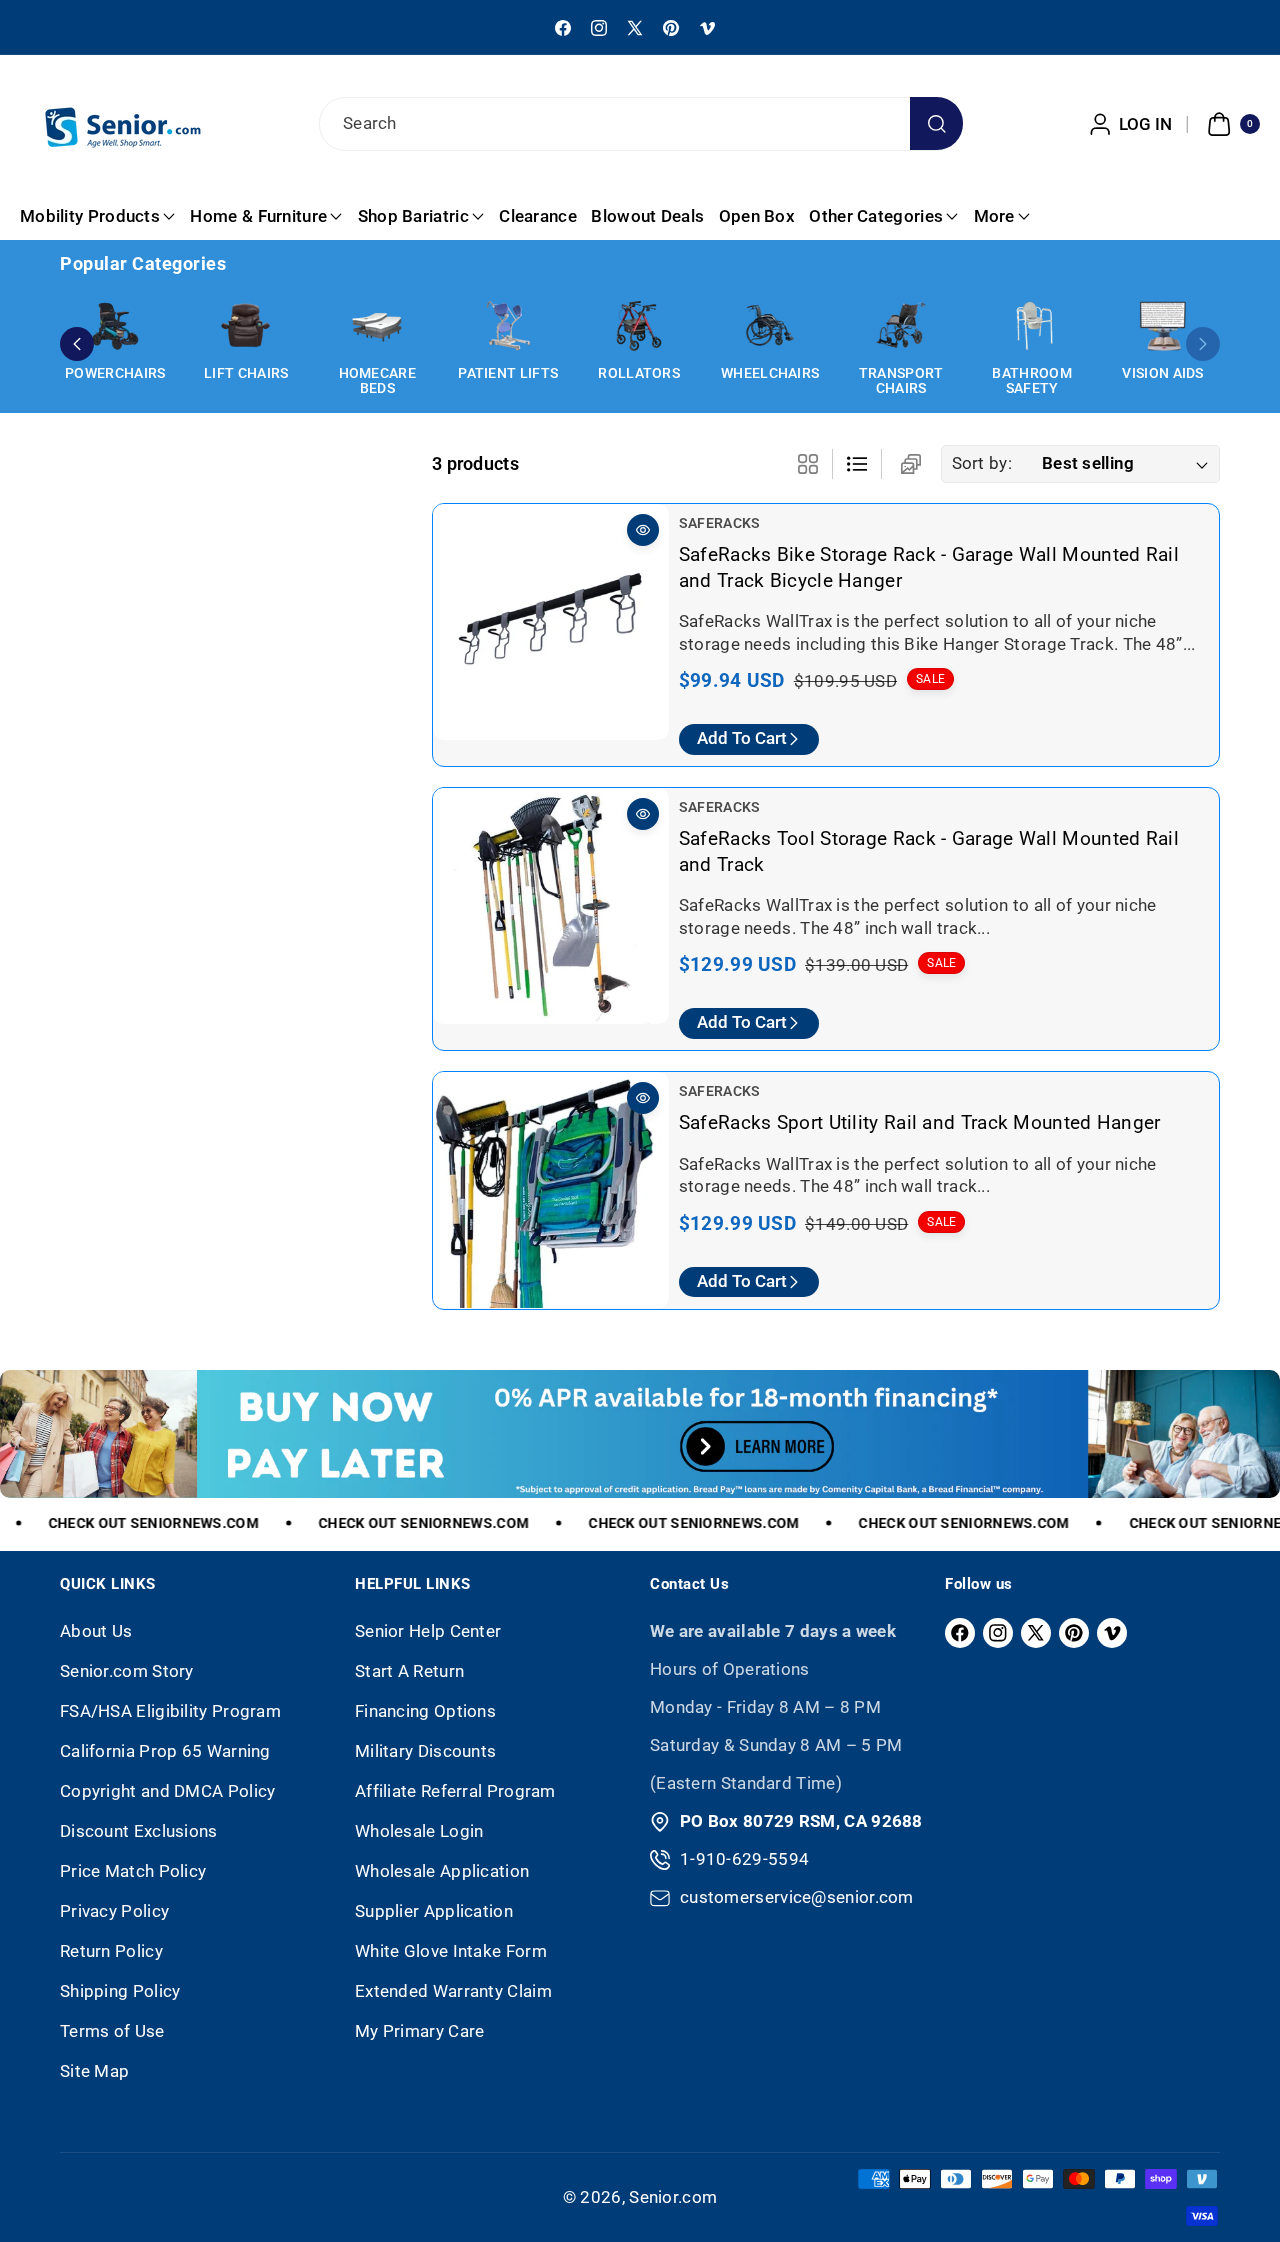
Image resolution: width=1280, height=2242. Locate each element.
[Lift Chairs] (246, 326)
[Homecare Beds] (377, 326)
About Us (96, 1631)
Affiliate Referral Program (455, 1791)
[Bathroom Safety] (1032, 326)
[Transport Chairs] (901, 326)
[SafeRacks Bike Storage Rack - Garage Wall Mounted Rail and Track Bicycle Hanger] (551, 622)
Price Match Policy (133, 1871)
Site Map (94, 2071)
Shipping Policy (120, 1991)
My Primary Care (420, 2031)
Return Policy (111, 1951)
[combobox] (640, 124)
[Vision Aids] (1163, 326)
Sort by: (982, 463)
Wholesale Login (419, 1831)
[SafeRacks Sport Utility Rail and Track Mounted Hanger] (551, 1190)
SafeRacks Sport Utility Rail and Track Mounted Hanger (920, 1122)
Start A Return (409, 1671)
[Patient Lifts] (508, 326)
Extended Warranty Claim (453, 1991)
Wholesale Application (442, 1871)
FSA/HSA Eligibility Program (170, 1711)
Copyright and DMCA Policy (168, 1791)
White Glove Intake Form (451, 1951)
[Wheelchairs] (770, 326)
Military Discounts (425, 1751)
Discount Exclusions (139, 1831)
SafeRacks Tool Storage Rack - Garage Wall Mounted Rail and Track (929, 851)
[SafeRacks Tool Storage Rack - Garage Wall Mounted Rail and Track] (551, 906)
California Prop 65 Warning (165, 1751)
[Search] (936, 123)
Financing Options (425, 1711)
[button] (1231, 124)
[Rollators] (639, 326)
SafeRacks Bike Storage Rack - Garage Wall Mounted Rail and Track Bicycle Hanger (929, 567)
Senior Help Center (428, 1631)
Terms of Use (112, 2031)
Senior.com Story (127, 1671)
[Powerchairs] (115, 326)
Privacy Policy (114, 1911)
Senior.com (673, 2197)
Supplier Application (434, 1911)
